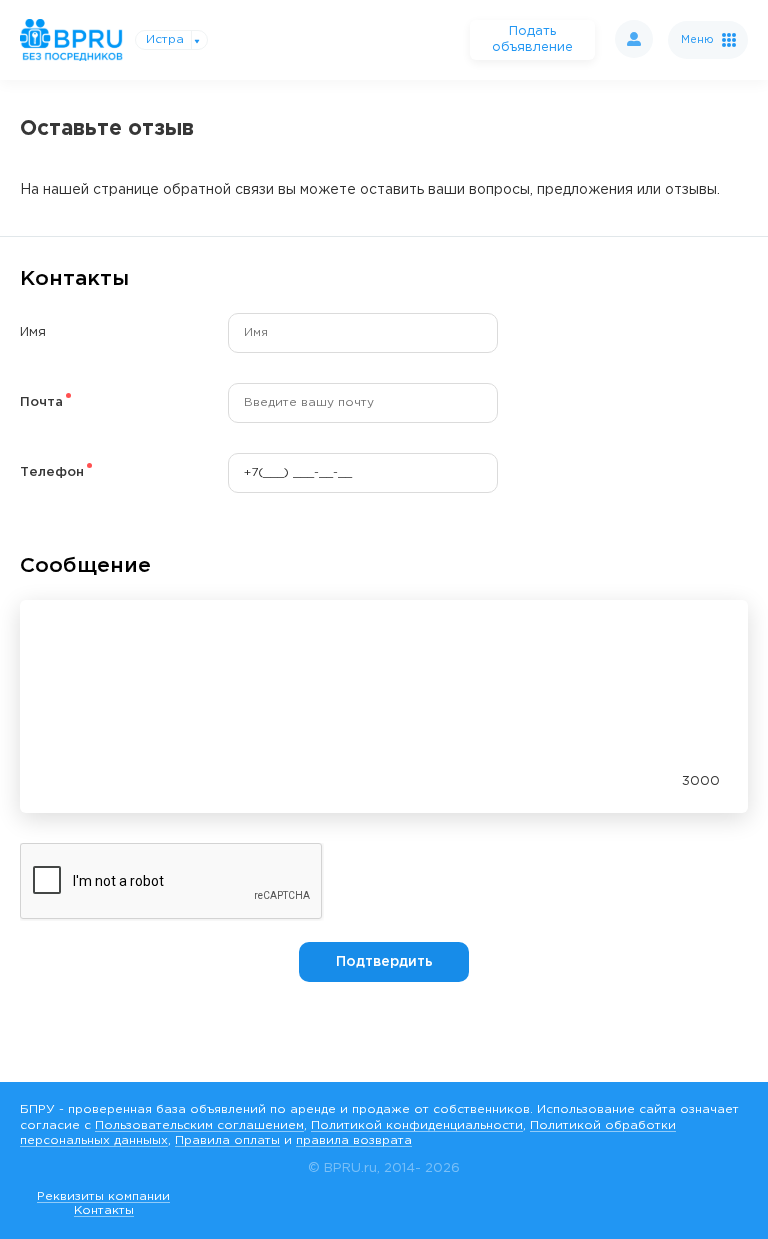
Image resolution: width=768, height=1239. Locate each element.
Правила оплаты (227, 1140)
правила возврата (354, 1140)
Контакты (104, 1210)
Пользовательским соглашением (199, 1125)
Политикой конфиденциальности (417, 1125)
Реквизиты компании (103, 1196)
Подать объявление (532, 39)
